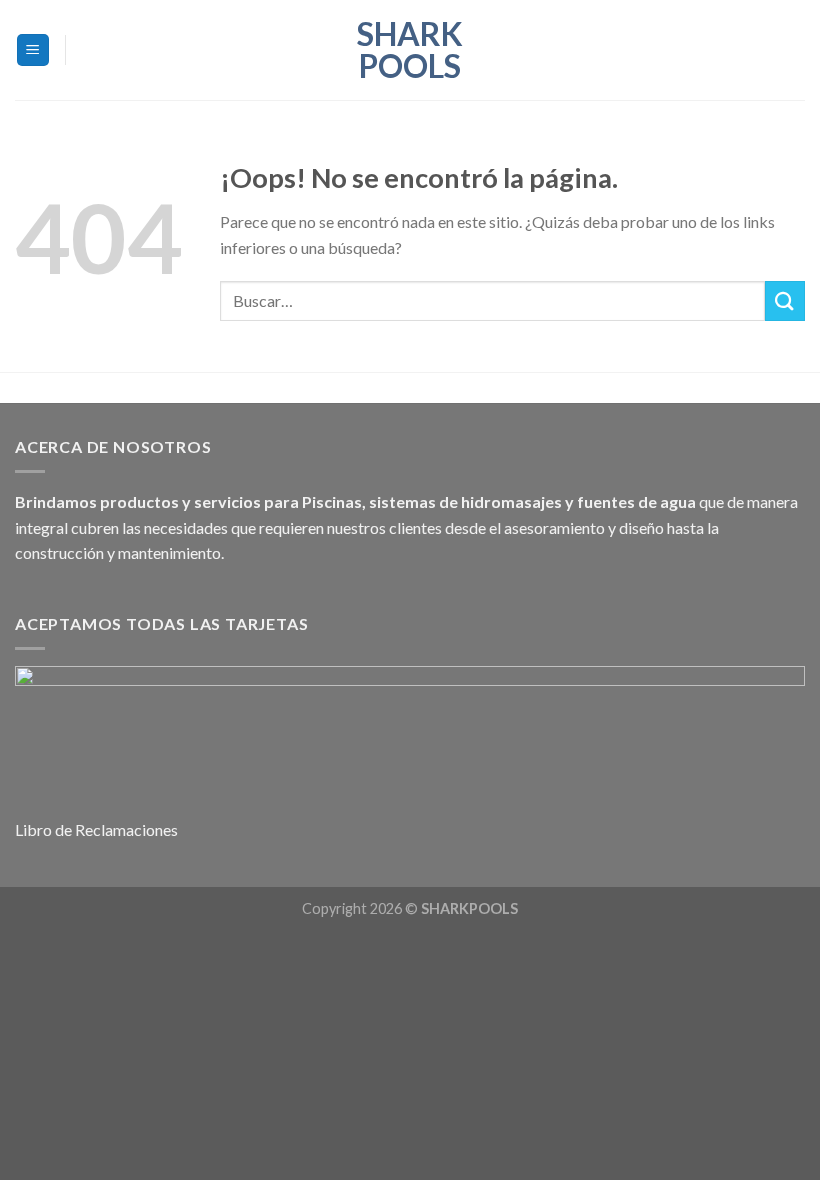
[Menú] (33, 50)
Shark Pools (410, 50)
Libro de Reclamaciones (96, 829)
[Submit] (785, 300)
